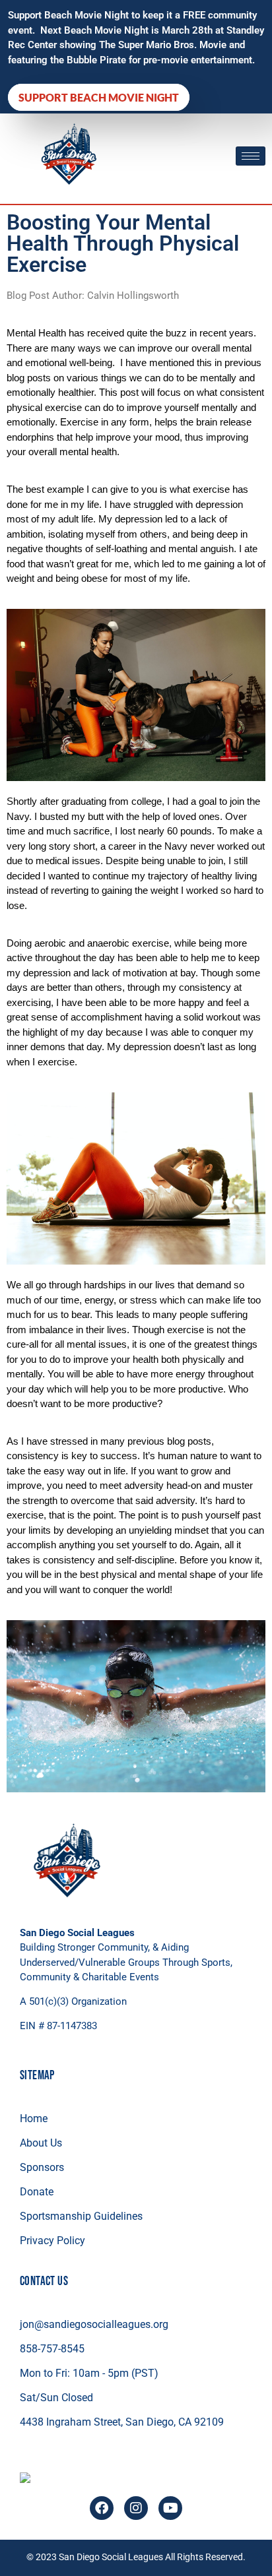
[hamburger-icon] (251, 156)
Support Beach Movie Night (99, 97)
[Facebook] (102, 2508)
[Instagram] (136, 2508)
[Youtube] (170, 2508)
